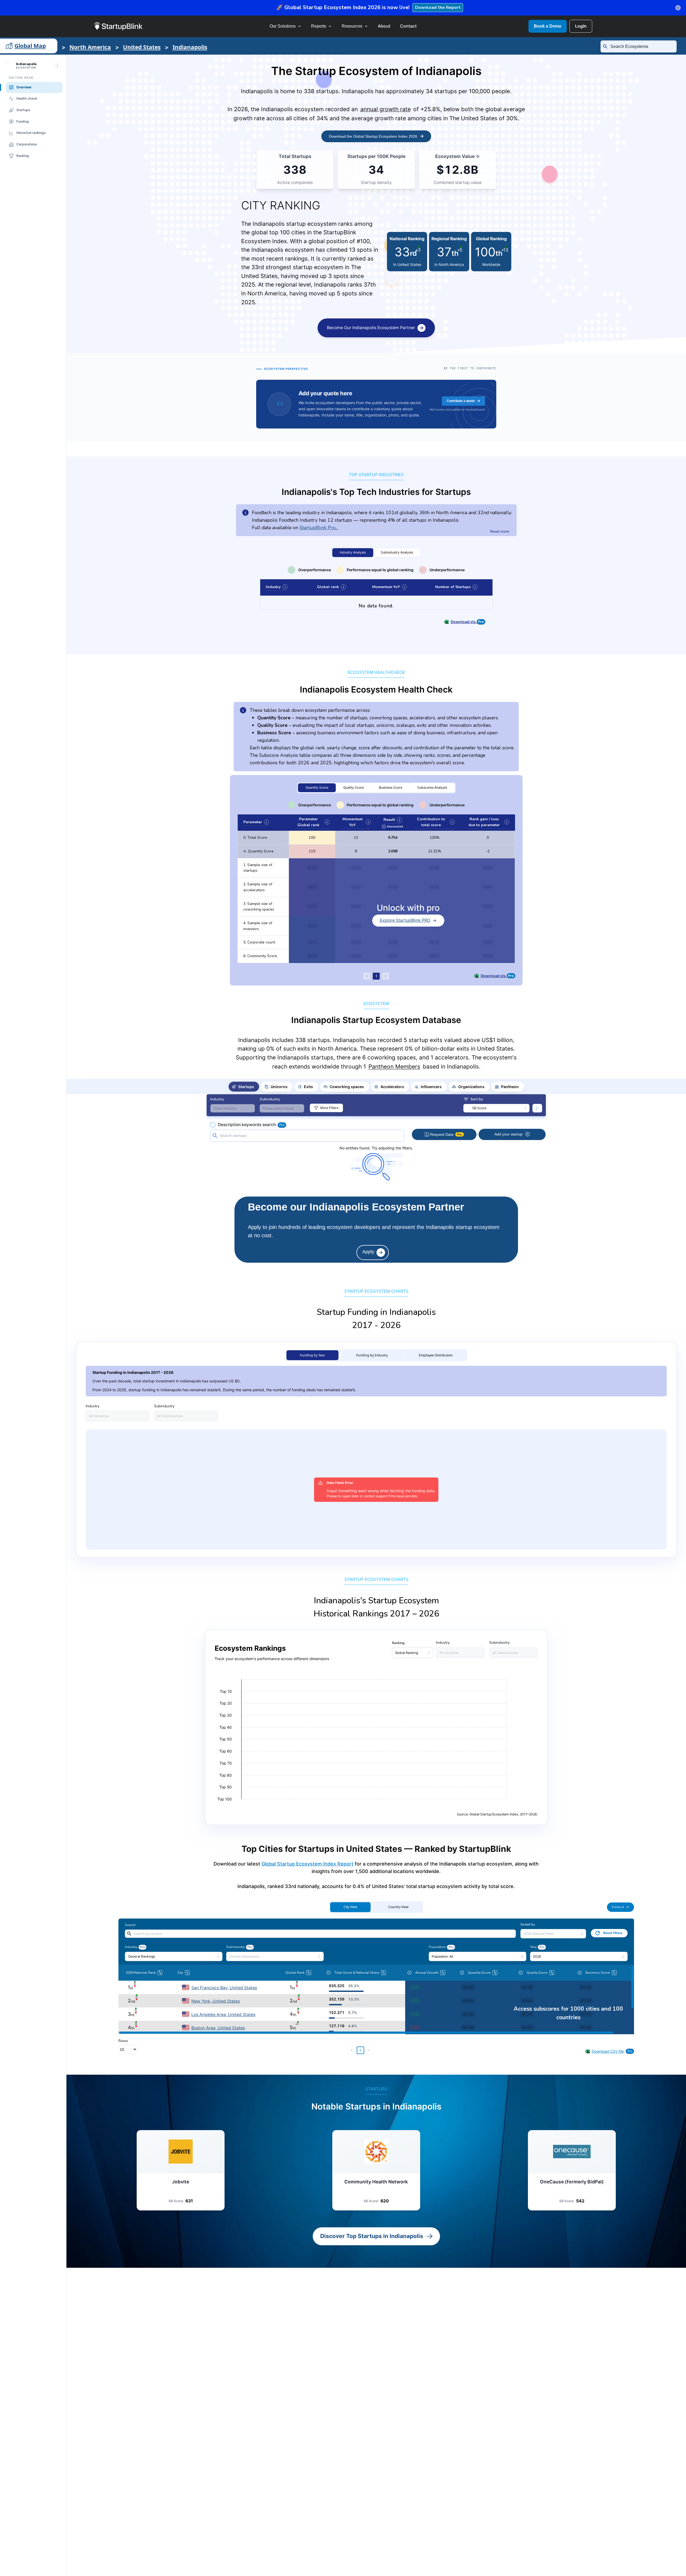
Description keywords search (247, 1125)
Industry (276, 587)
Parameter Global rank (312, 822)
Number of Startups (455, 587)
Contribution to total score (435, 822)
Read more (500, 531)
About (384, 26)
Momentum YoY (388, 587)
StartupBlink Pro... (319, 528)
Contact (408, 26)
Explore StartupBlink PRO (405, 920)
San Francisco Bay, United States (224, 1988)
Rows (123, 2041)
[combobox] (641, 47)
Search (130, 1925)
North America (90, 47)
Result (392, 820)
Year (533, 1947)
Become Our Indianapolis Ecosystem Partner (371, 328)
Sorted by (528, 1924)
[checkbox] (393, 826)
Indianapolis (190, 47)
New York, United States (216, 2001)
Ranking (398, 1643)
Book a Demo (548, 26)
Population (437, 1947)
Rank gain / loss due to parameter (488, 822)
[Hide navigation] (57, 66)
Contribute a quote (461, 401)
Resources (352, 26)
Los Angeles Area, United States (223, 2015)
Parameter (255, 822)
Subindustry (235, 1947)
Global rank (330, 587)
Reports (319, 26)
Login (581, 26)
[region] (376, 1161)
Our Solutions (283, 26)
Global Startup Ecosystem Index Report (307, 1864)
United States (142, 47)
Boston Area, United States (218, 2028)
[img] (478, 156)
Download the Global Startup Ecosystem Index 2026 (373, 136)
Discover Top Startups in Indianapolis (372, 2236)
